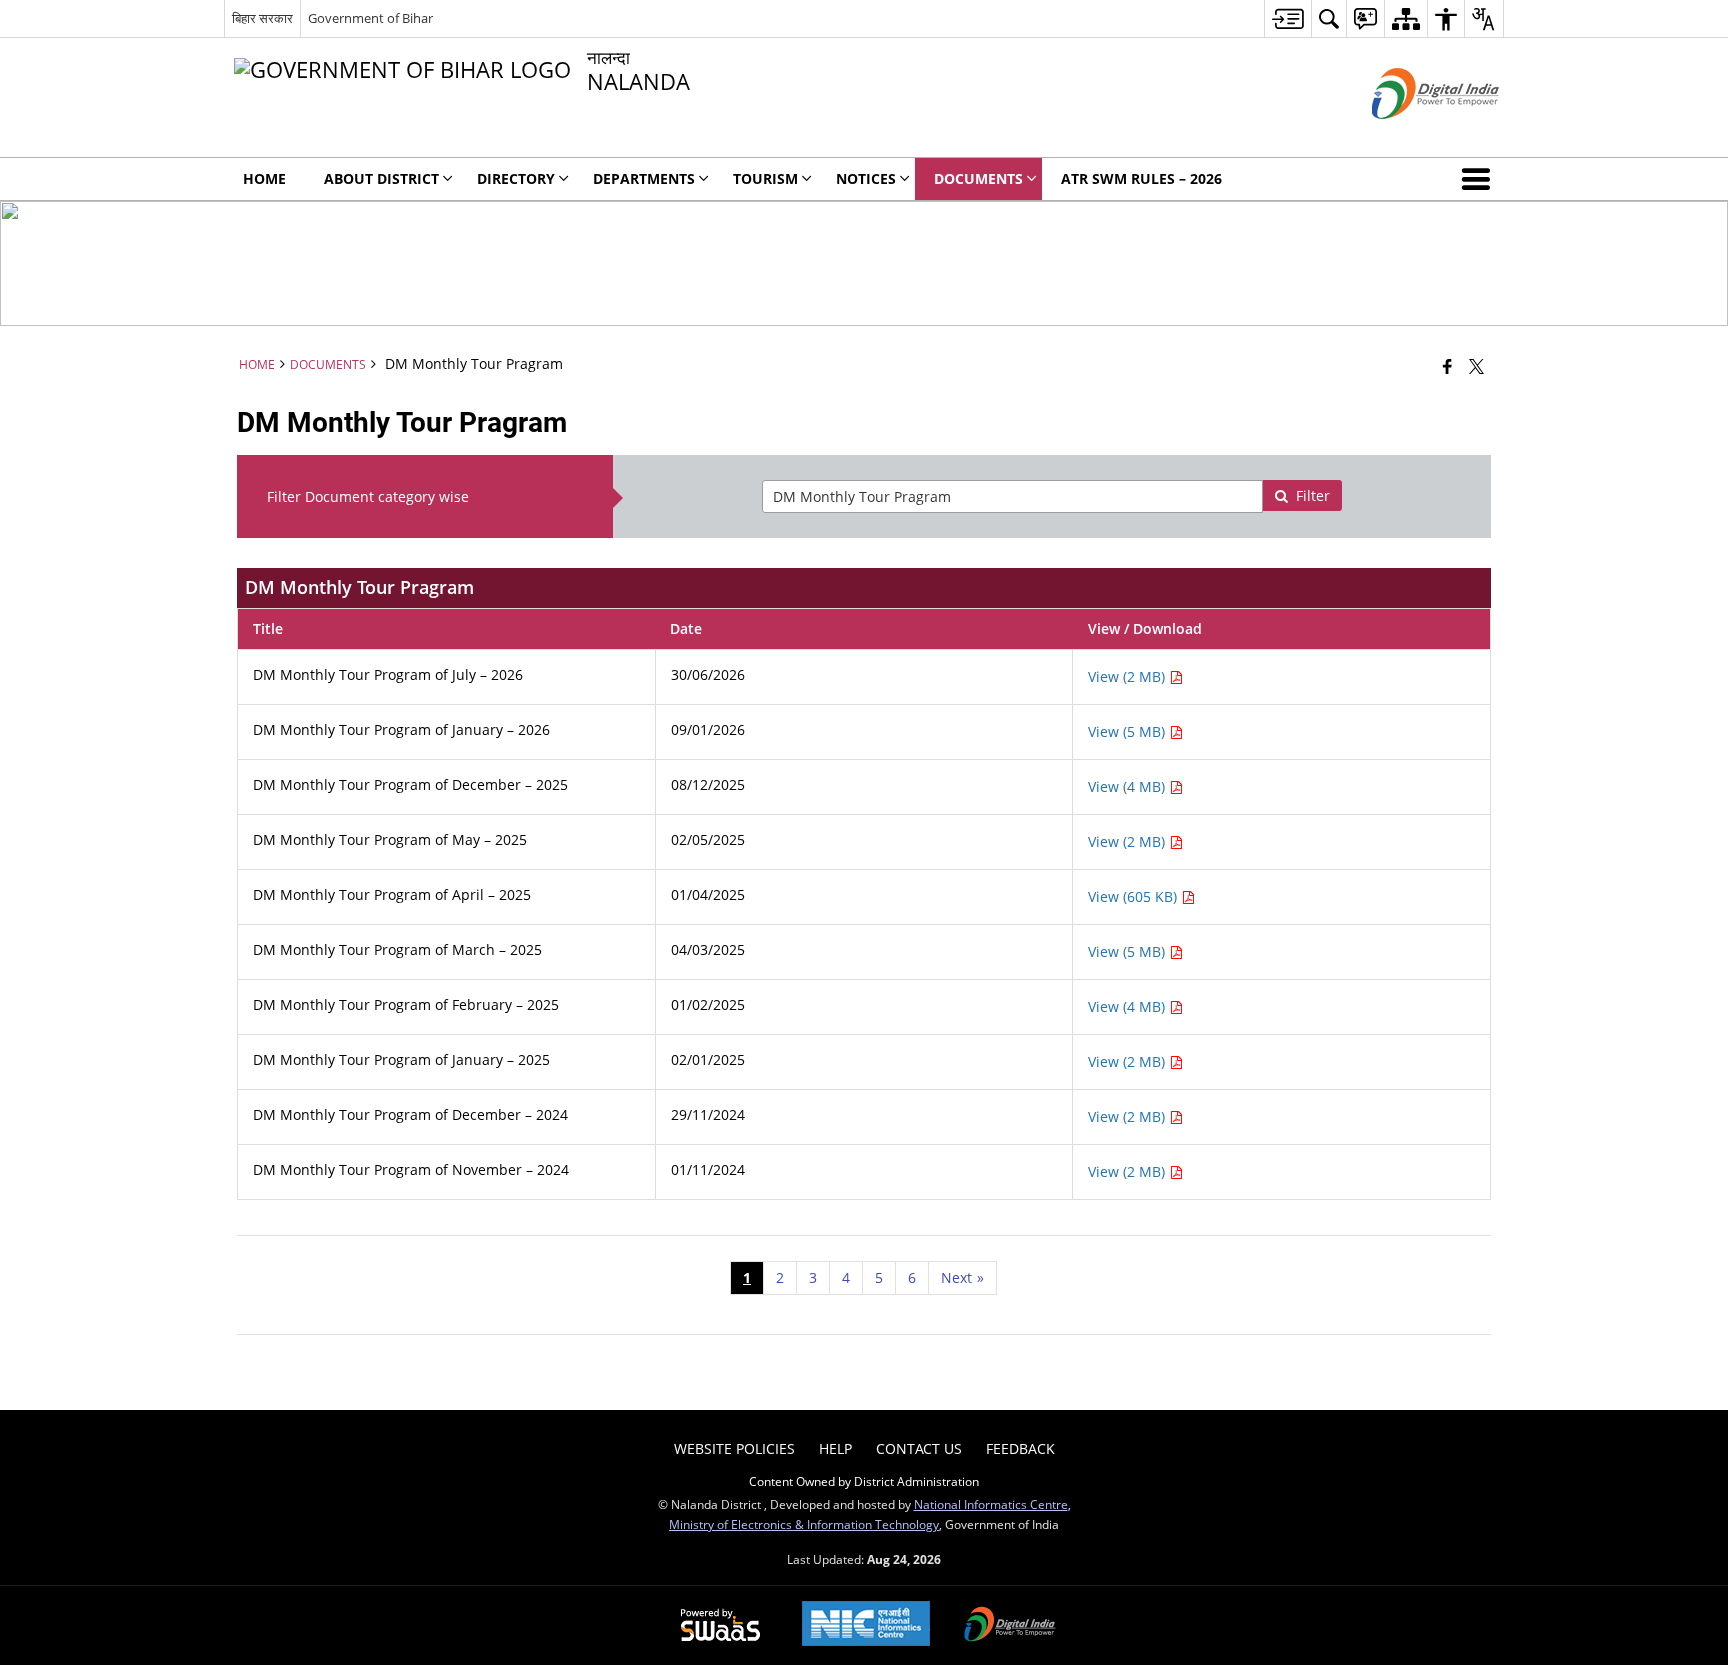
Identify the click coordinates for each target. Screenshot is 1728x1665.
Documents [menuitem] (978, 178)
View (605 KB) (1134, 896)
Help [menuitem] (835, 1448)
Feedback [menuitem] (1020, 1448)
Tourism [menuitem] (765, 178)
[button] (1480, 179)
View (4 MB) (1128, 786)
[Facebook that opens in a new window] (1447, 366)
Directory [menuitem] (516, 178)
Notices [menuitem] (866, 178)
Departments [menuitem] (644, 178)
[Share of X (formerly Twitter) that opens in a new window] (1476, 366)
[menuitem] (1287, 18)
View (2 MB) (1128, 676)
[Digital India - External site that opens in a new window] (1410, 135)
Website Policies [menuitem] (734, 1448)
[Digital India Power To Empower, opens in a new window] (1010, 1626)
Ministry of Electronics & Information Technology (804, 1524)
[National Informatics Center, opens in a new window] (866, 1625)
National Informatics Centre (991, 1504)
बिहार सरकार (262, 18)
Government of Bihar (370, 18)
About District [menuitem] (381, 178)
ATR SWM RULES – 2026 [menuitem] (1141, 178)
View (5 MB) (1128, 731)
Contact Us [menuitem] (919, 1448)
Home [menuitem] (264, 178)
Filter (1313, 495)
